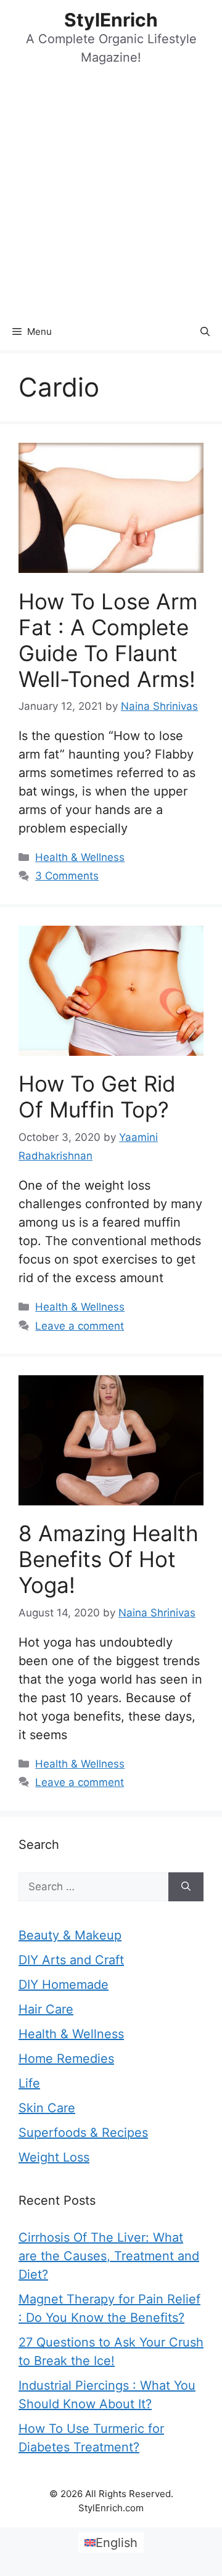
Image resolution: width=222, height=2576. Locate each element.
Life (29, 2083)
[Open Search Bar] (205, 332)
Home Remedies (66, 2059)
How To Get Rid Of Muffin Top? (97, 1097)
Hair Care (46, 2009)
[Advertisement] (111, 196)
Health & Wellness (80, 857)
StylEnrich (111, 20)
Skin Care (47, 2108)
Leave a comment (80, 1326)
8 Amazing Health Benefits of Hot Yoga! (109, 1559)
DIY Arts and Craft (71, 1960)
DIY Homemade (64, 1985)
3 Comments (67, 876)
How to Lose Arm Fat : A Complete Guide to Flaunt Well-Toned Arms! (108, 640)
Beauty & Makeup (70, 1935)
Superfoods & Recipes (83, 2133)
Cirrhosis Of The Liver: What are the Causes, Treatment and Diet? (109, 2256)
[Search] (186, 1887)
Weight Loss (54, 2157)
